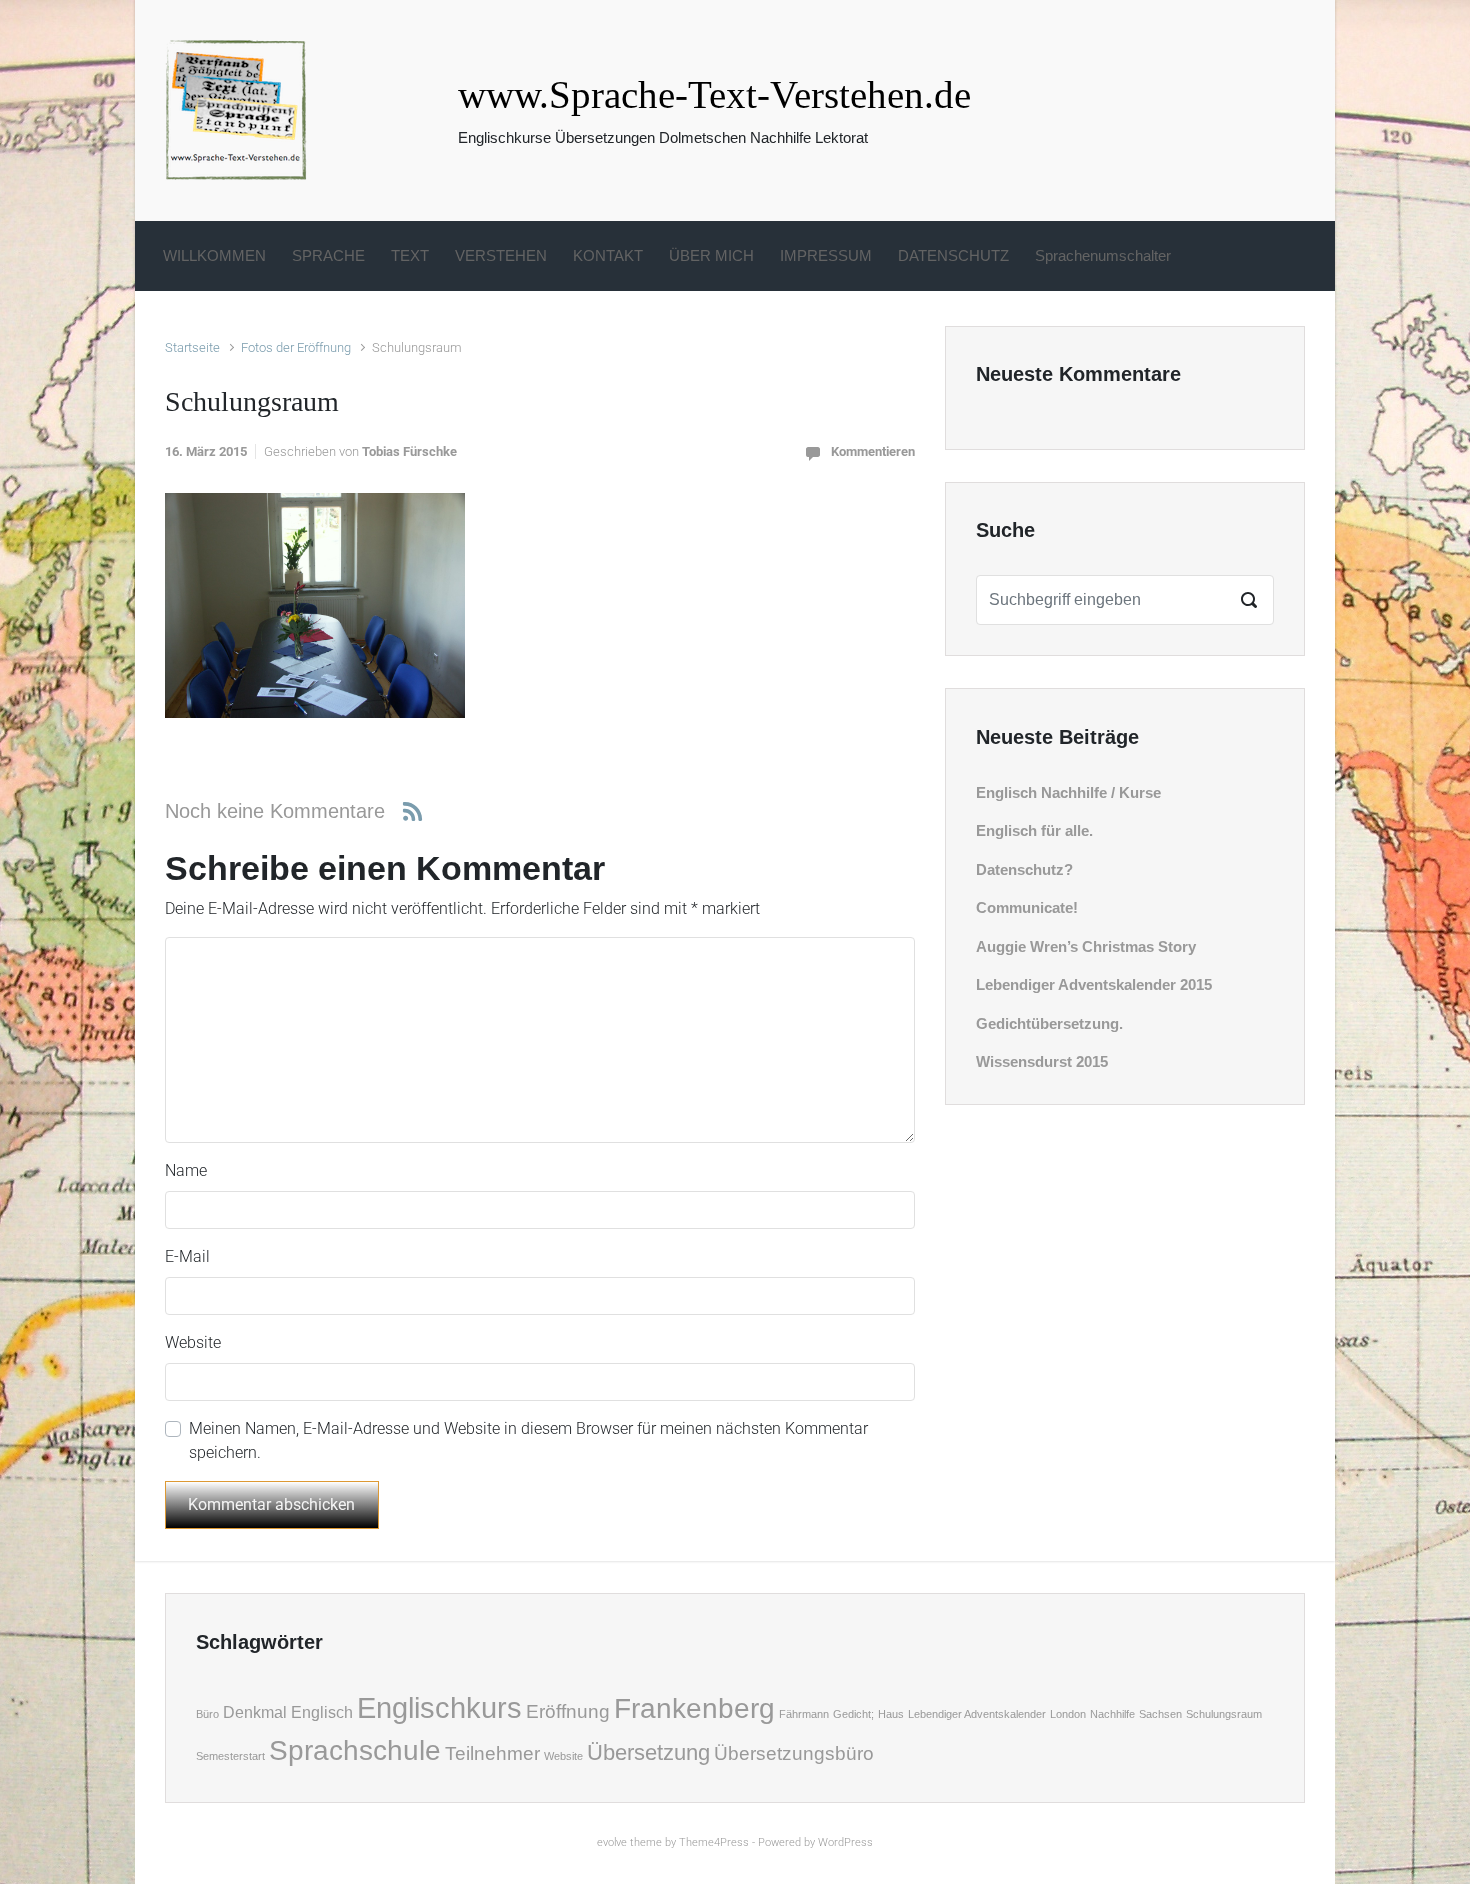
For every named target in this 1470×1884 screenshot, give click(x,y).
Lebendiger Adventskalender (977, 1714)
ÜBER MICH (711, 255)
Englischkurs (439, 1707)
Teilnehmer (492, 1753)
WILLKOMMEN (214, 255)
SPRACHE (328, 255)
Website (193, 1342)
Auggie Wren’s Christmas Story (1086, 946)
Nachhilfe (1112, 1714)
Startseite (192, 347)
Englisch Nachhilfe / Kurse (1068, 792)
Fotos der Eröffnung (296, 347)
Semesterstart (230, 1756)
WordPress (845, 1842)
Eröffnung (568, 1711)
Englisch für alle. (1034, 830)
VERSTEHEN (501, 255)
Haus (891, 1714)
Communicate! (1027, 907)
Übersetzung (648, 1752)
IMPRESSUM (826, 255)
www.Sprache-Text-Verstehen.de (714, 94)
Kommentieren (873, 451)
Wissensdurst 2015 (1042, 1061)
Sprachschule (355, 1750)
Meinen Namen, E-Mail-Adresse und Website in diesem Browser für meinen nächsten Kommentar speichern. (528, 1440)
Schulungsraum (1224, 1714)
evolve (612, 1842)
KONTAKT (608, 255)
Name (186, 1170)
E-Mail (187, 1256)
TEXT (410, 255)
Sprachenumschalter (1103, 255)
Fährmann (804, 1714)
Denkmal (255, 1712)
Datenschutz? (1024, 869)
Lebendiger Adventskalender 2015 (1094, 984)
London (1068, 1714)
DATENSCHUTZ (953, 255)
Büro (207, 1714)
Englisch (322, 1712)
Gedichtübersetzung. (1049, 1023)
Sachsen (1160, 1714)
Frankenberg (694, 1708)
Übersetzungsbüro (794, 1753)
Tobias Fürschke (409, 451)
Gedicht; (853, 1714)
